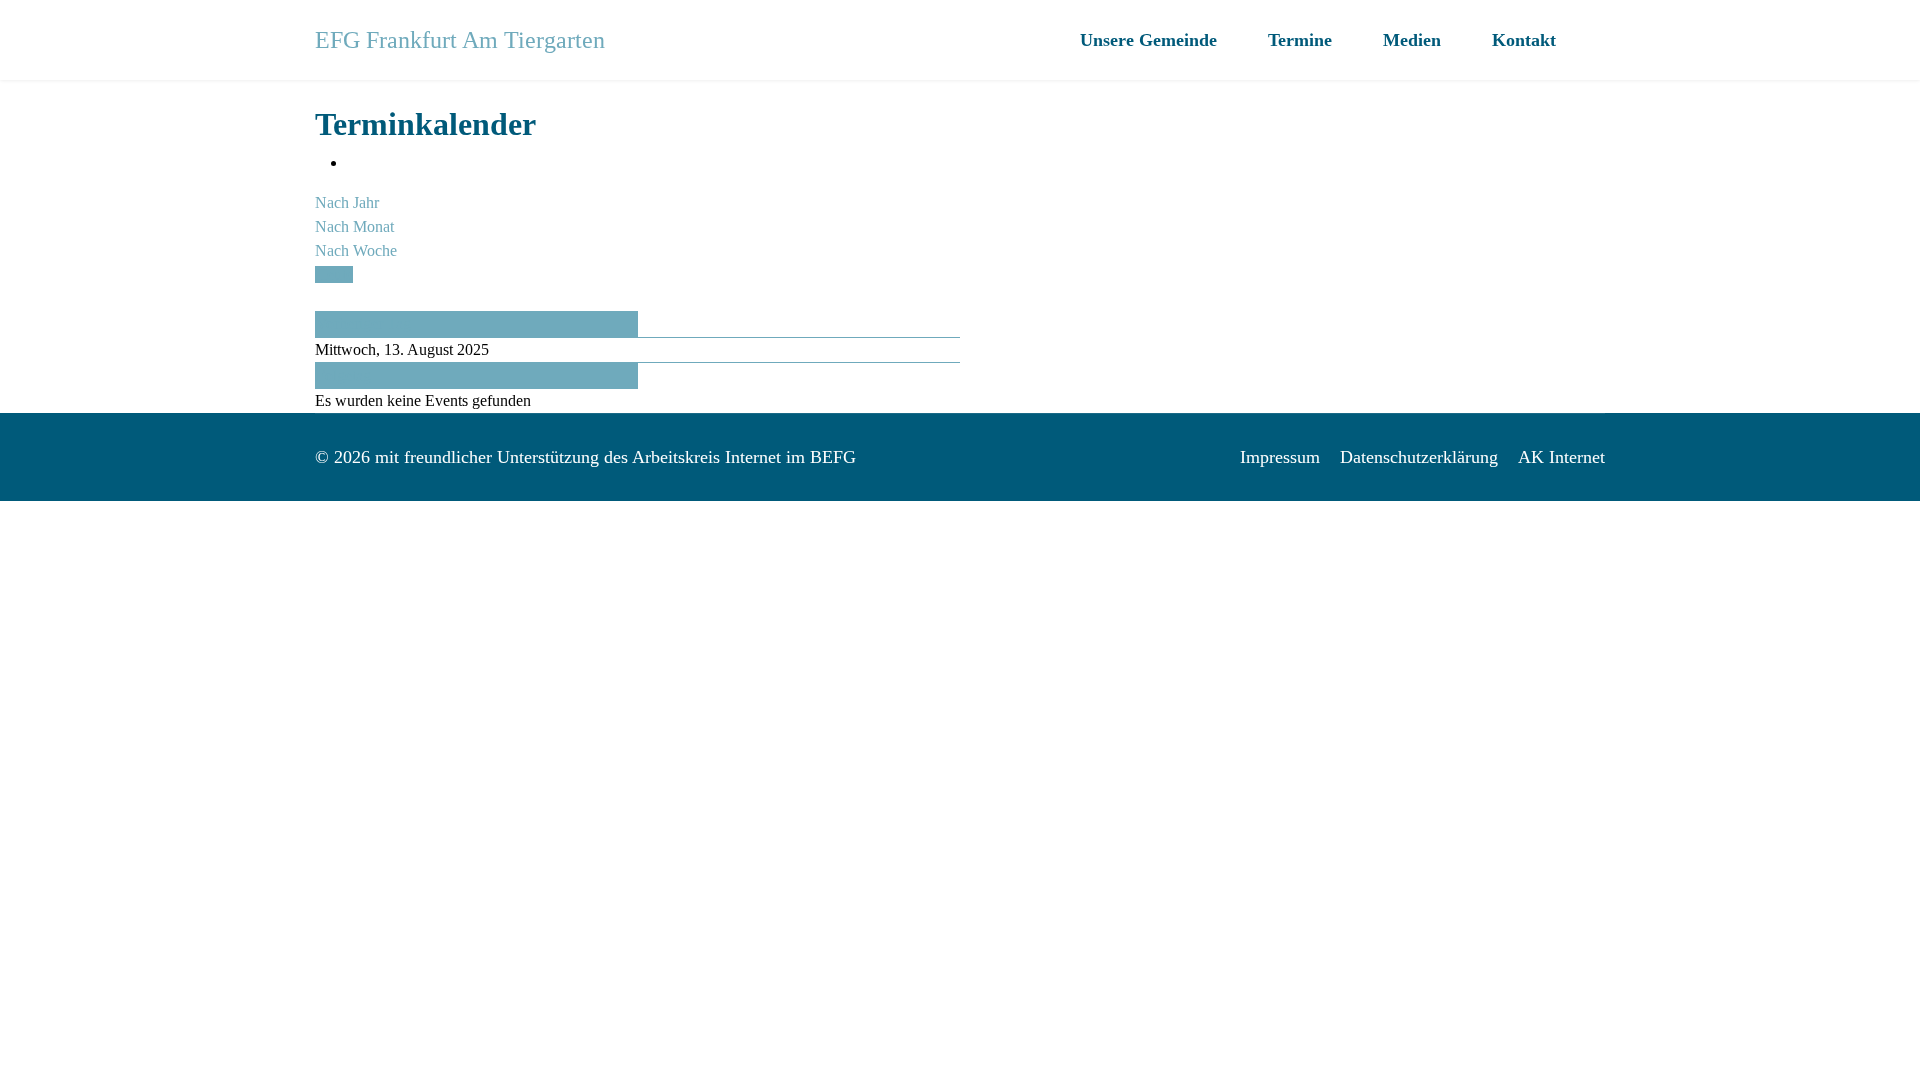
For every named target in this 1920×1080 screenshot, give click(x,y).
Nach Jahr (347, 202)
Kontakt (1524, 40)
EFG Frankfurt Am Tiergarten (460, 40)
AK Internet (1561, 457)
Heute (334, 274)
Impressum (1280, 457)
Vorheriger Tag (363, 323)
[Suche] (321, 298)
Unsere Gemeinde (1148, 40)
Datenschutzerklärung (1419, 457)
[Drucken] (353, 162)
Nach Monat (354, 226)
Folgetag (343, 375)
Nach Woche (356, 250)
